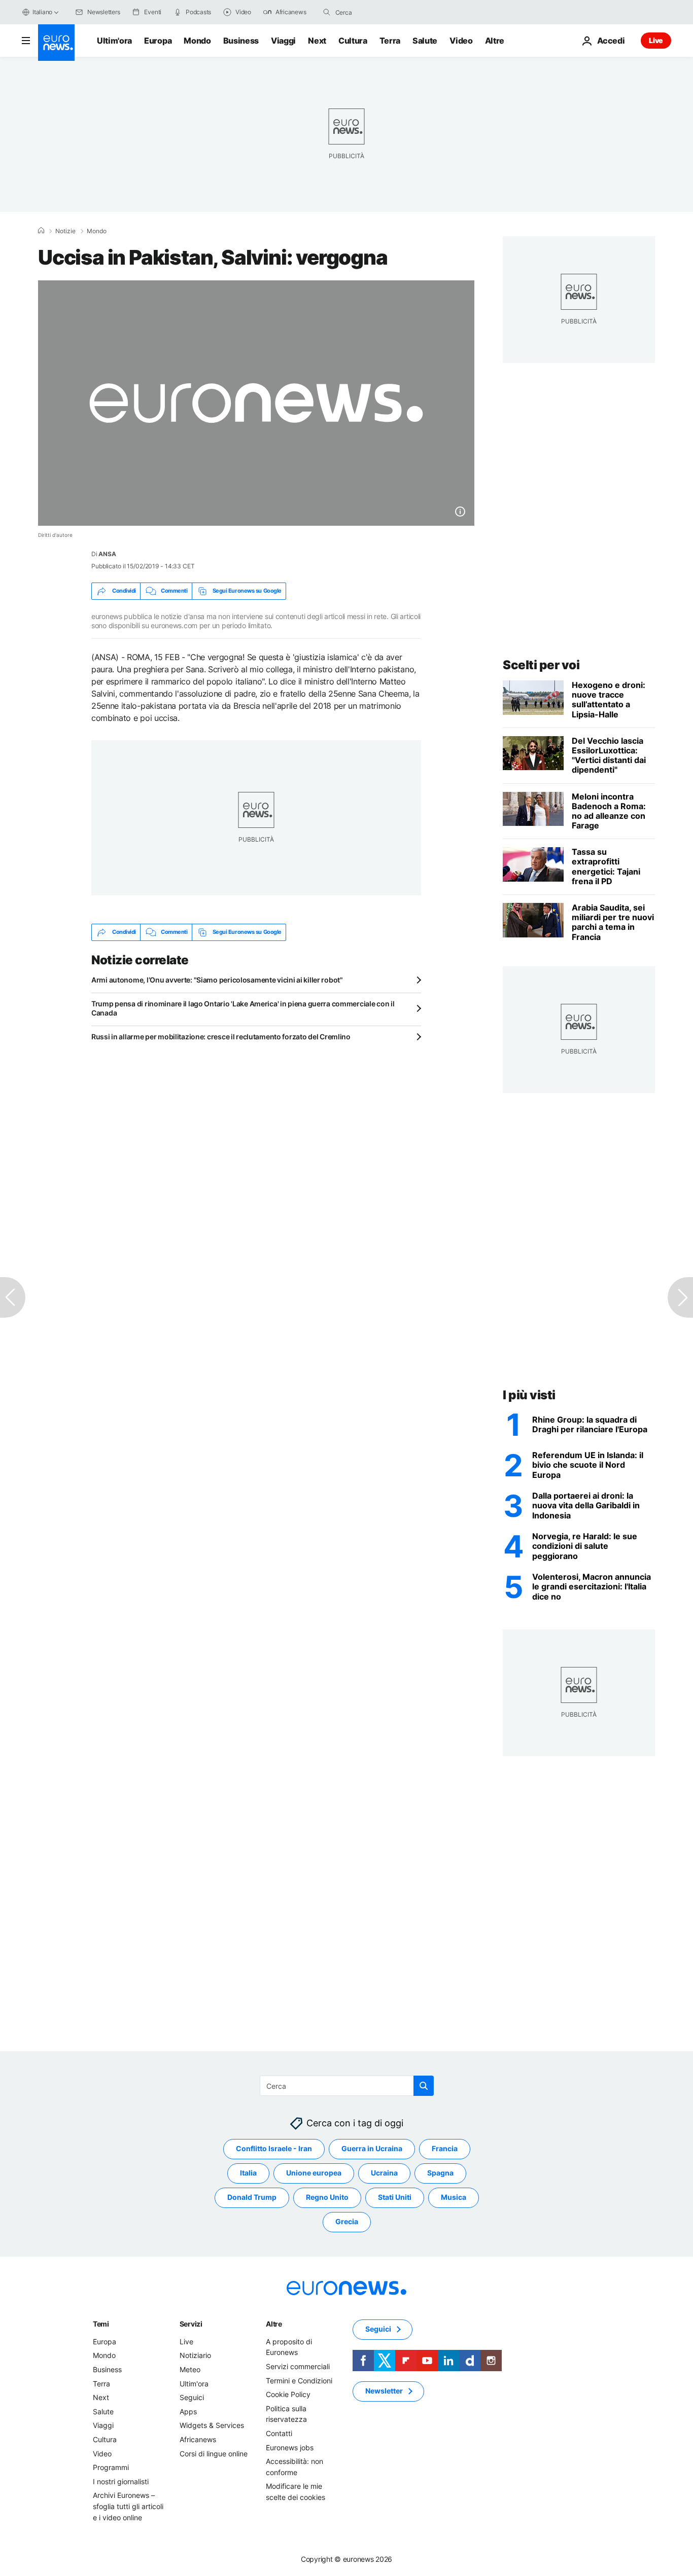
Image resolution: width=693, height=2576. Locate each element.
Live (656, 40)
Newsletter (384, 2391)
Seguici (192, 2397)
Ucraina (384, 2173)
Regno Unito (327, 2197)
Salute (425, 41)
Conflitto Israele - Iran (274, 2148)
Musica (454, 2197)
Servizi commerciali (298, 2366)
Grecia (347, 2221)
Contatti (279, 2433)
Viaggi (283, 41)
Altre (274, 2324)
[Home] (41, 231)
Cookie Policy (288, 2394)
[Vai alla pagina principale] (56, 43)
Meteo (190, 2369)
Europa (158, 41)
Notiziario (195, 2355)
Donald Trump (252, 2197)
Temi (101, 2324)
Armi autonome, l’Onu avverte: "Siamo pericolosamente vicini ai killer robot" (217, 980)
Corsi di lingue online (214, 2453)
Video (461, 41)
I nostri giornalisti (121, 2481)
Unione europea (314, 2173)
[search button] (327, 12)
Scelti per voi (541, 665)
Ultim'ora (114, 41)
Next (317, 41)
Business (241, 41)
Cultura (353, 41)
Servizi (191, 2324)
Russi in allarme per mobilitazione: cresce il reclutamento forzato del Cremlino (221, 1037)
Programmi (111, 2467)
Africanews (198, 2439)
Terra (390, 41)
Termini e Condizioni (299, 2380)
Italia (248, 2173)
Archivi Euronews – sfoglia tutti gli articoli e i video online (128, 2506)
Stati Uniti (395, 2197)
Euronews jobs (290, 2447)
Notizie (65, 231)
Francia (445, 2148)
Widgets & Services (212, 2425)
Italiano (42, 12)
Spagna (440, 2173)
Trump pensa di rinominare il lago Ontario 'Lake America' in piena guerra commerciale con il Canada (243, 1008)
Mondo (197, 41)
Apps (188, 2411)
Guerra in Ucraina (372, 2148)
